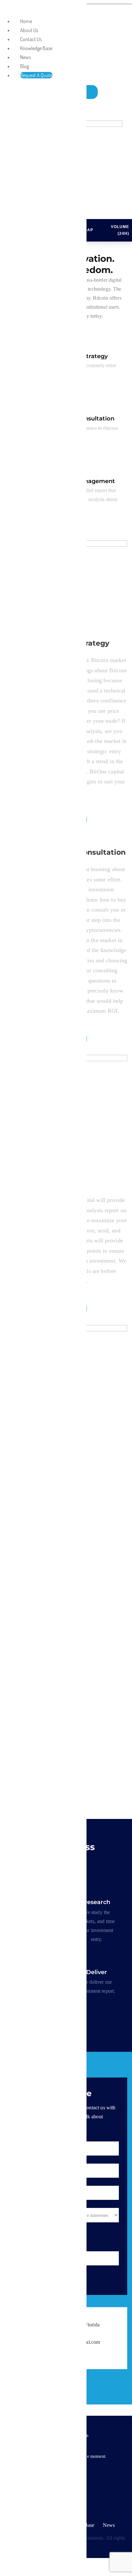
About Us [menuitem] (29, 30)
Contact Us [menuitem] (31, 39)
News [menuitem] (25, 57)
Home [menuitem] (26, 21)
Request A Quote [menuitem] (36, 75)
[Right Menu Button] (7, 10)
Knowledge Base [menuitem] (36, 48)
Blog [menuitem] (25, 66)
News (109, 2525)
